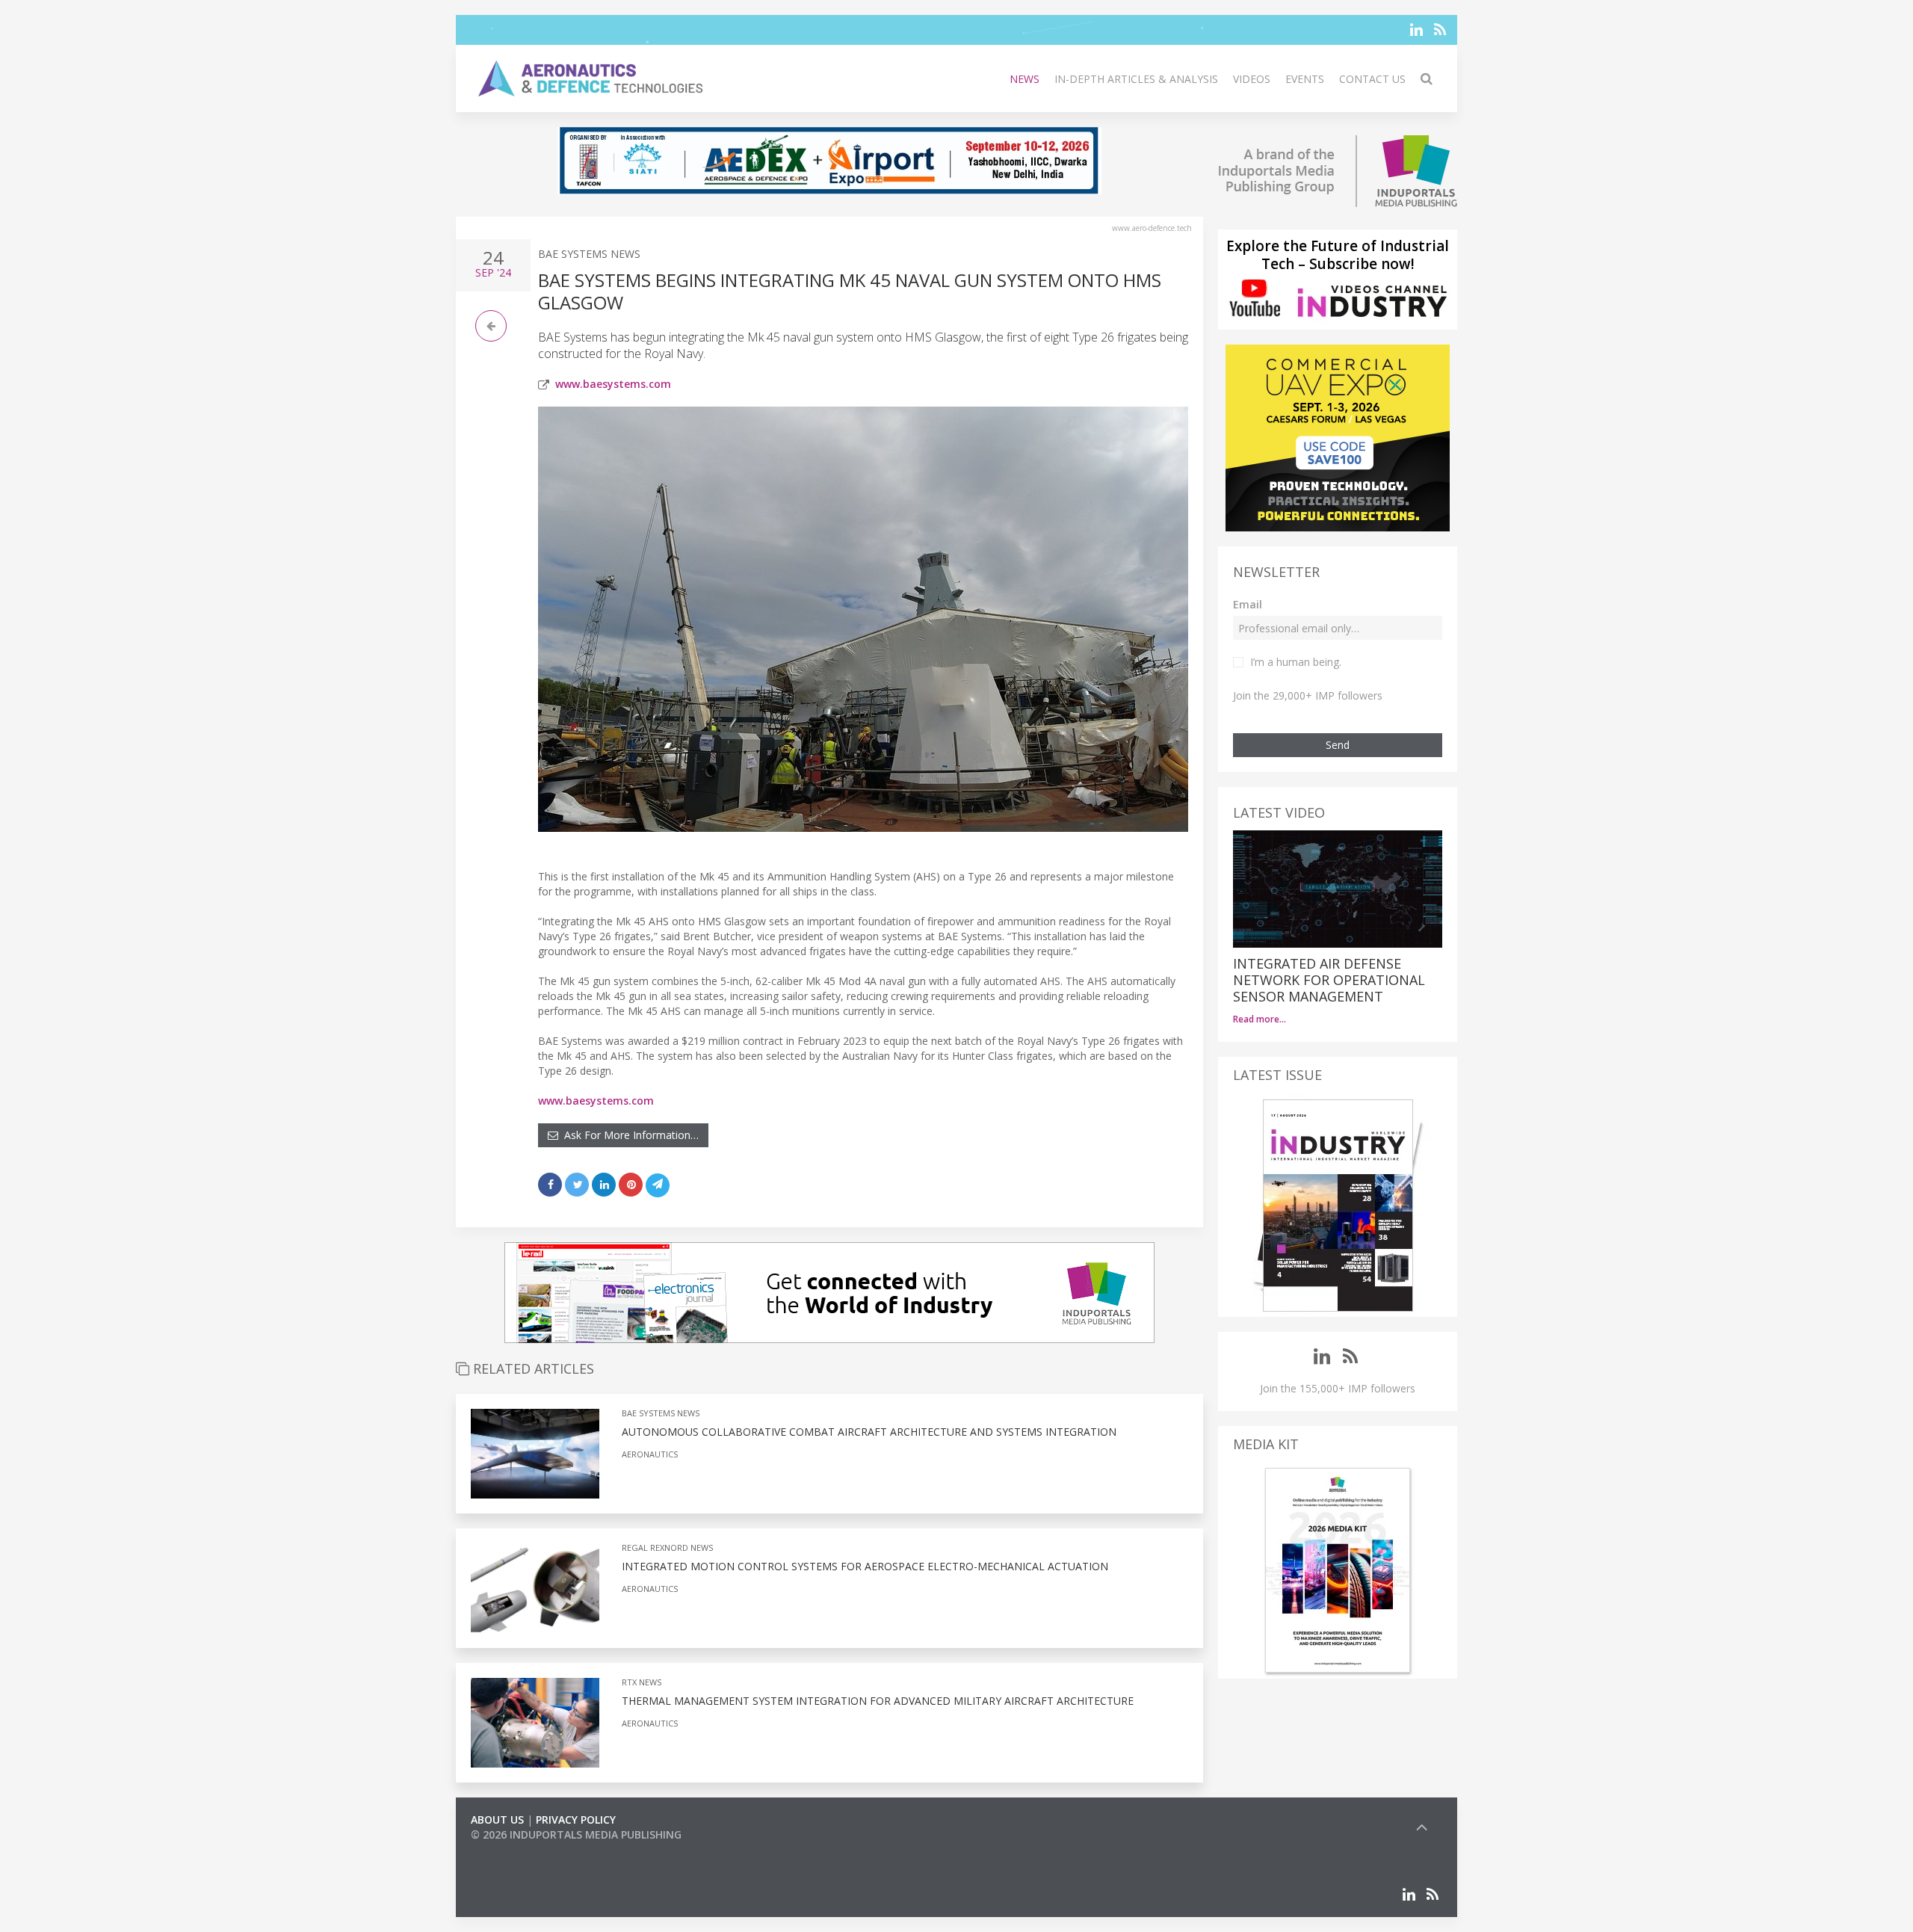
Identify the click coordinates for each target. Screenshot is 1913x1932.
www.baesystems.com (613, 384)
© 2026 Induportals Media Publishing (576, 1834)
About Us (497, 1820)
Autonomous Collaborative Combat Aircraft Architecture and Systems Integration (869, 1432)
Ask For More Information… (628, 1135)
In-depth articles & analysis (1136, 79)
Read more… (1260, 1019)
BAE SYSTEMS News (589, 254)
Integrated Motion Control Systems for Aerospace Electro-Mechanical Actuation (865, 1566)
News (1025, 79)
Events (1305, 79)
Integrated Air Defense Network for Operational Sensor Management (1329, 980)
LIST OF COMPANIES (522, 1849)
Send (1338, 745)
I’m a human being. (1296, 662)
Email (1248, 604)
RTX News (642, 1682)
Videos (1252, 79)
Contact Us (1372, 79)
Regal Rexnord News (667, 1547)
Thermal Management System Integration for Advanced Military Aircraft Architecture (878, 1701)
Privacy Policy (576, 1820)
